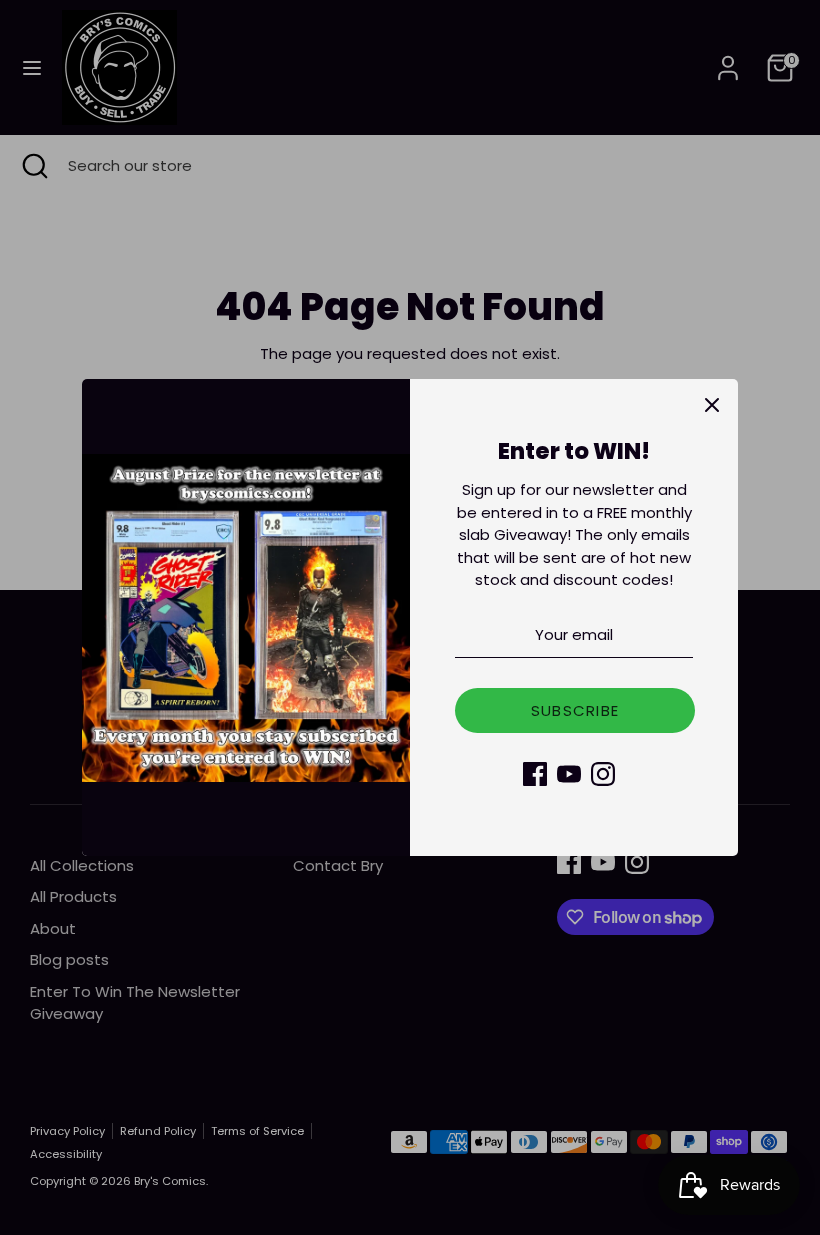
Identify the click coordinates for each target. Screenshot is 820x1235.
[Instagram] (603, 774)
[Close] (712, 405)
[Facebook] (535, 774)
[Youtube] (569, 774)
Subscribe (575, 710)
